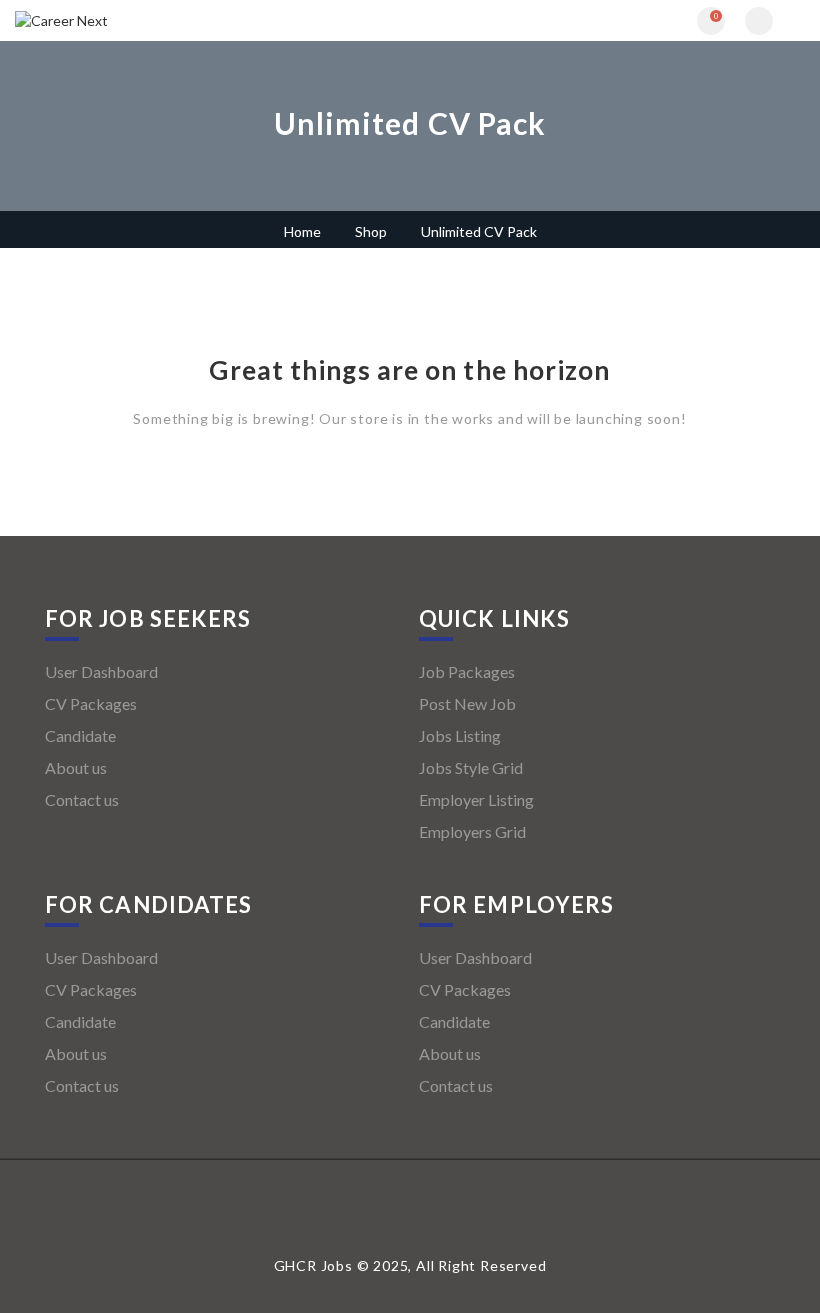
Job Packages (467, 671)
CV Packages (91, 703)
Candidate (80, 735)
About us (76, 767)
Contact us (82, 799)
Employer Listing (476, 799)
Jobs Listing (460, 735)
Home (302, 231)
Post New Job (467, 703)
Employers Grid (472, 831)
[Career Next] (212, 20)
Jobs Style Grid (471, 767)
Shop (371, 231)
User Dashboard (101, 671)
